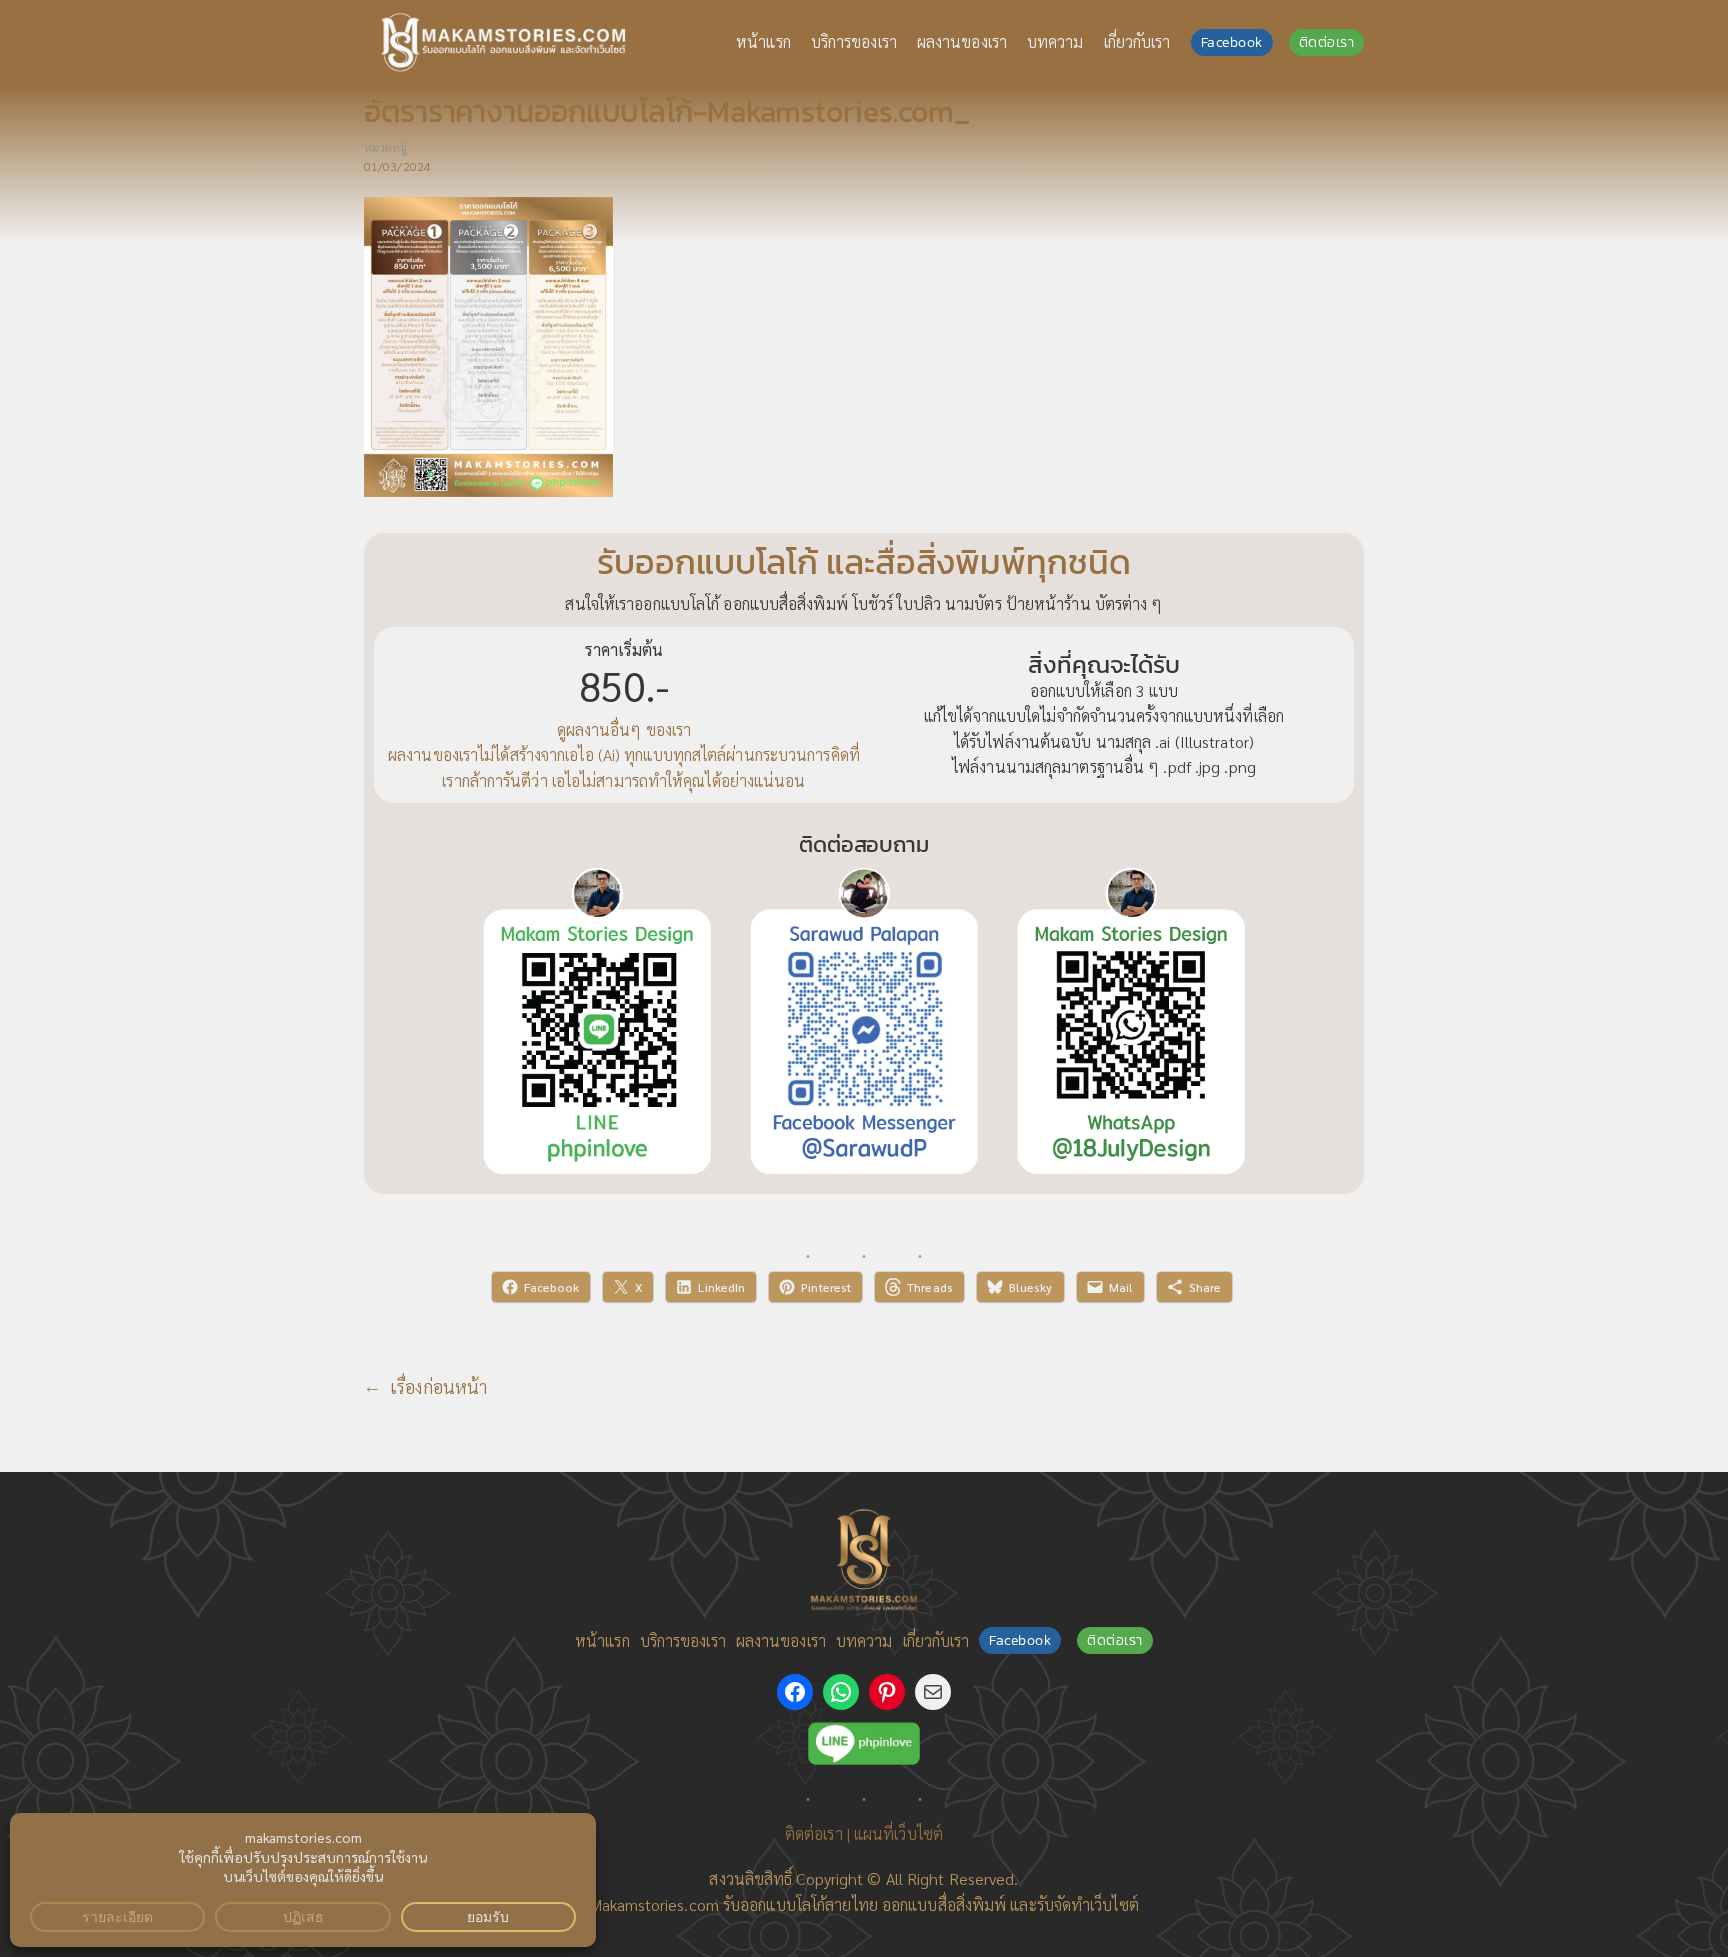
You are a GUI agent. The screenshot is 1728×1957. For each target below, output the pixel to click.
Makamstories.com (654, 1904)
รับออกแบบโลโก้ (774, 1904)
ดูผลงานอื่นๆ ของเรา (624, 729)
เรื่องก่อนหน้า (438, 1386)
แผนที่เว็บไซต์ (898, 1833)
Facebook (1232, 42)
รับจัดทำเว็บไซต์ (1088, 1904)
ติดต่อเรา (1327, 42)
